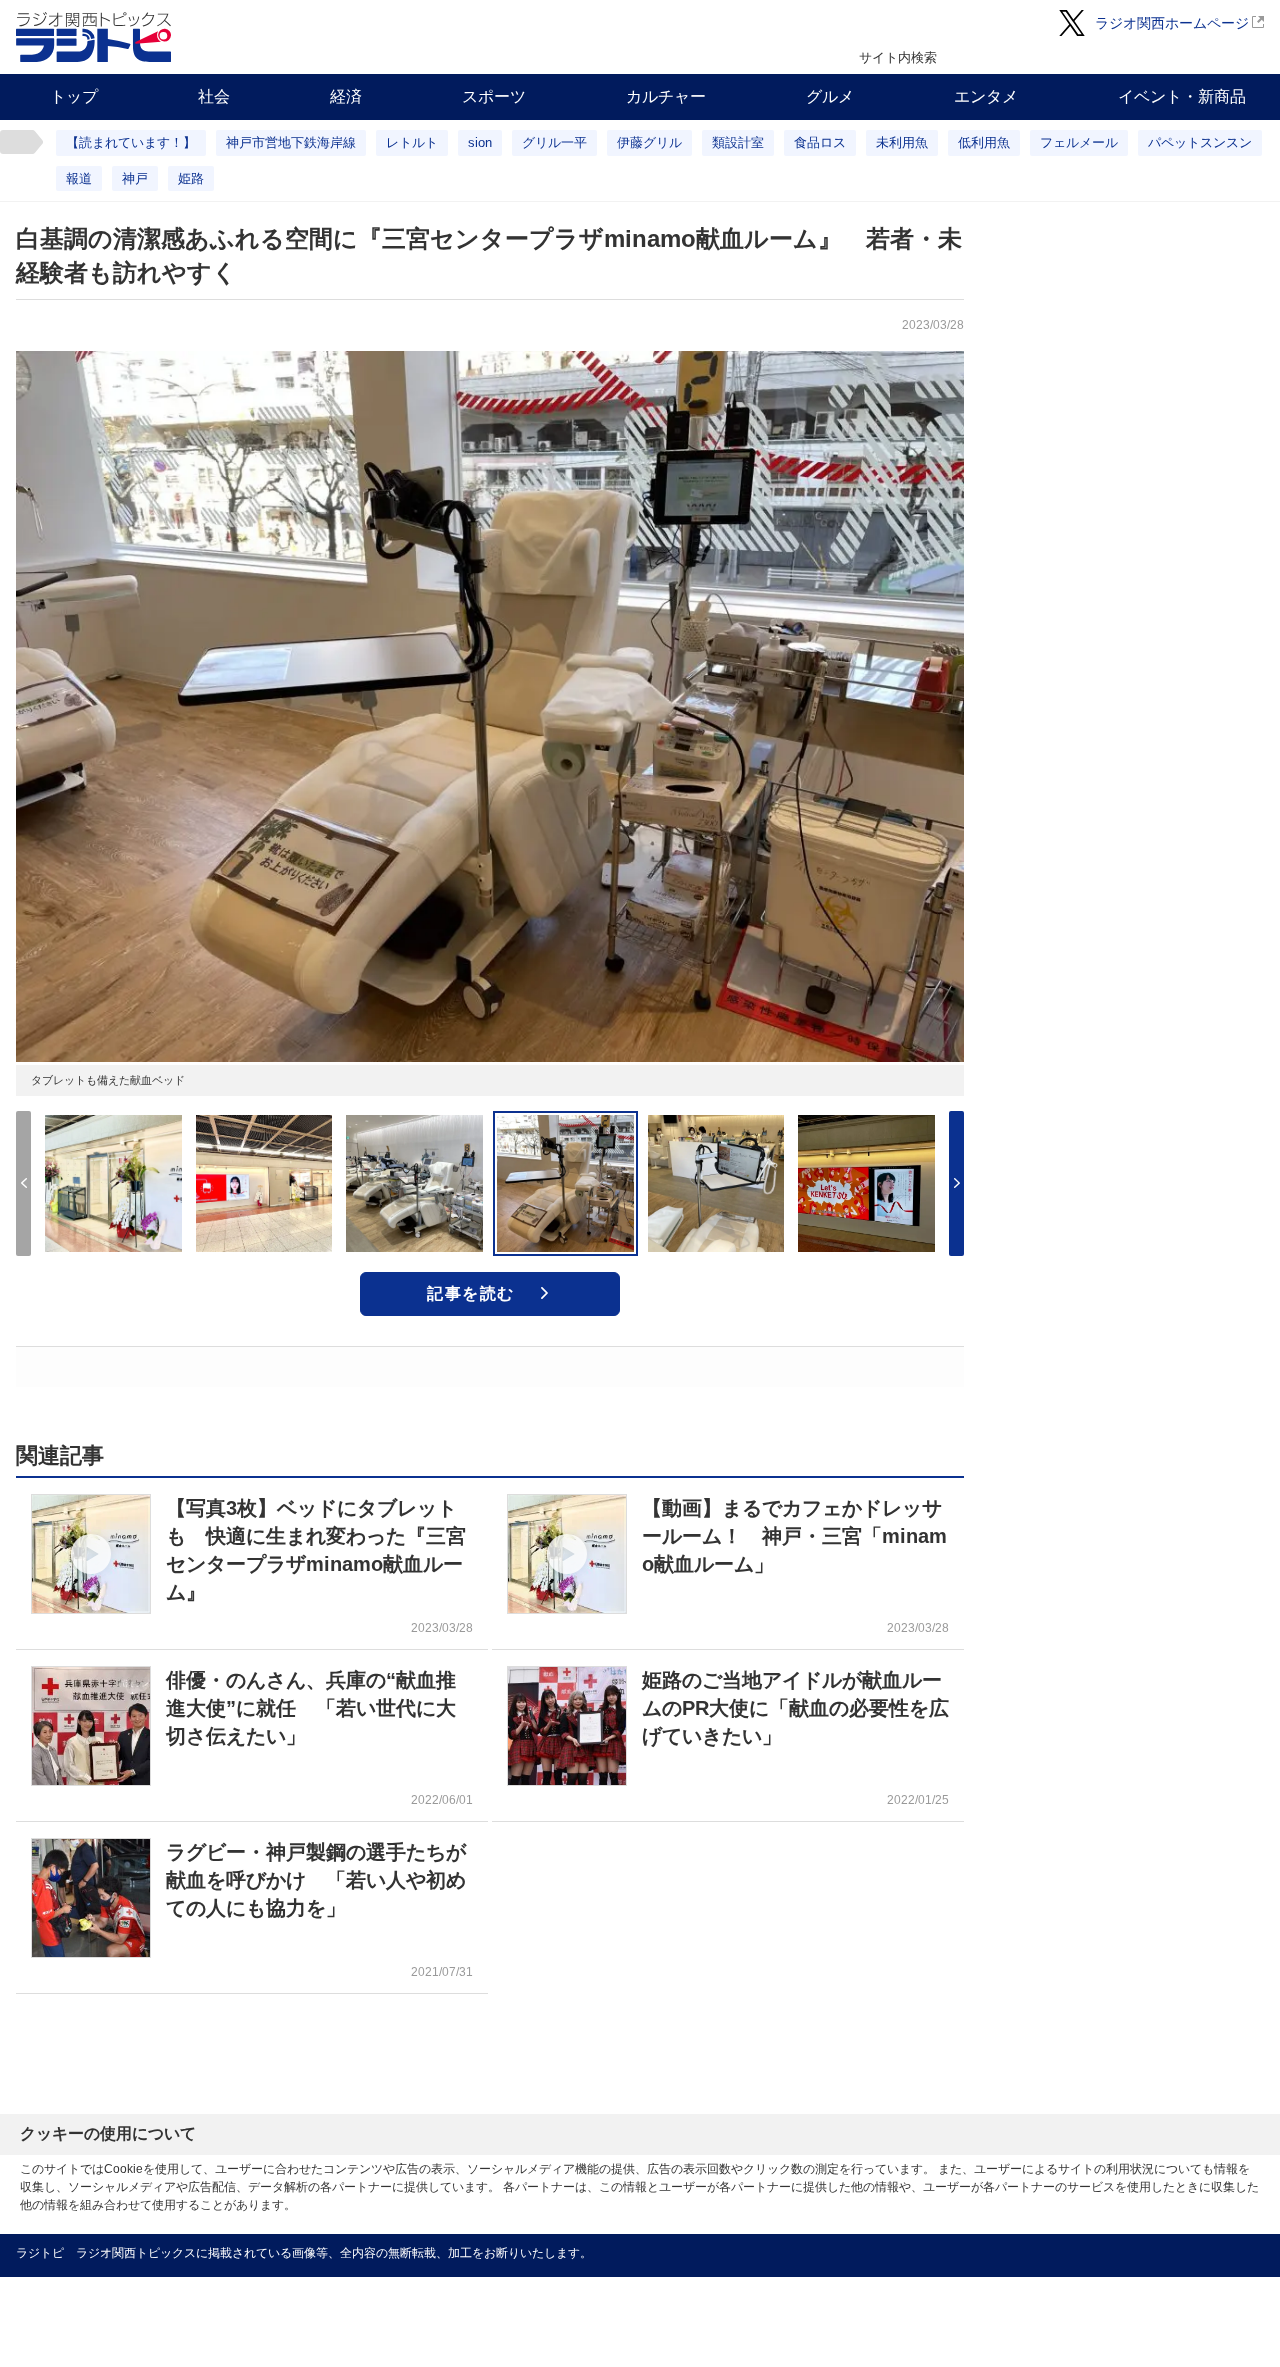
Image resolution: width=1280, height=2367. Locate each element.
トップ (74, 96)
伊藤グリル (649, 142)
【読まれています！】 (131, 142)
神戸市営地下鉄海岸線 (291, 142)
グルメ (830, 96)
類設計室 (738, 142)
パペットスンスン (1200, 142)
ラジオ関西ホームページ (1172, 23)
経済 (346, 96)
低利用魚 (984, 142)
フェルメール (1079, 142)
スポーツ (494, 96)
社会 (214, 96)
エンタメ (986, 96)
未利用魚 (902, 142)
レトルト (412, 142)
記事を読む (471, 1293)
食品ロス (820, 142)
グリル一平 (554, 142)
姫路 (191, 178)
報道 (79, 178)
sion (480, 142)
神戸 (135, 178)
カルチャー (666, 96)
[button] (956, 1183)
